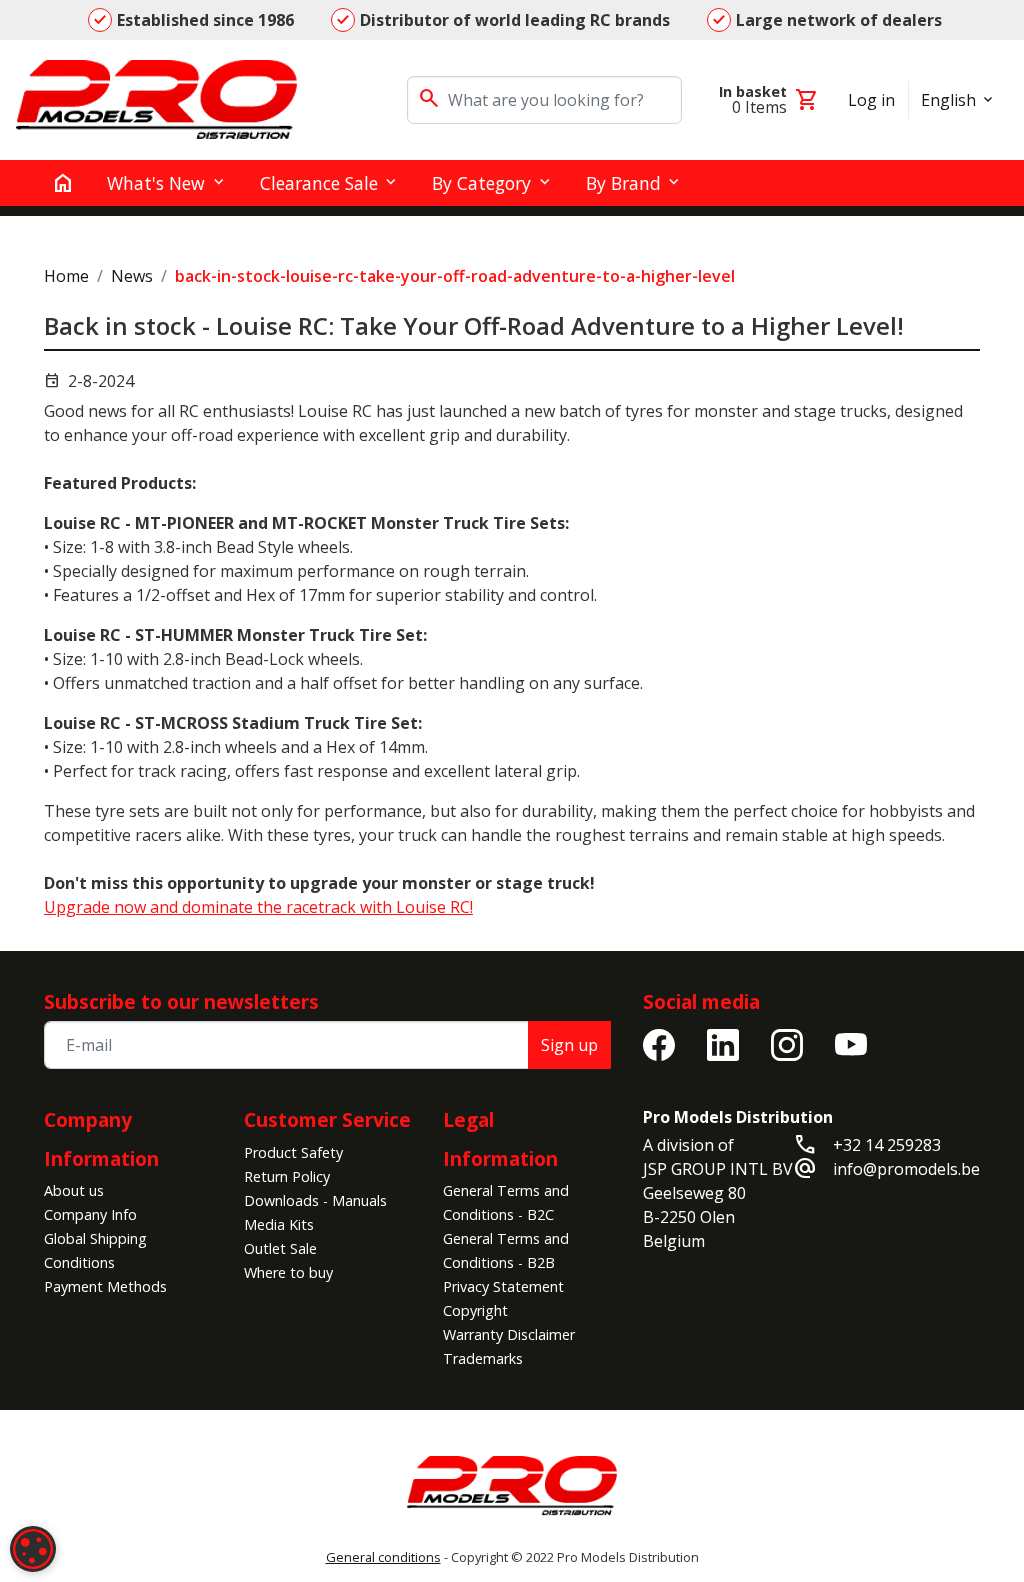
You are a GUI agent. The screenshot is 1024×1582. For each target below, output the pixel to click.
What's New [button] (156, 183)
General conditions (383, 1557)
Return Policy (287, 1176)
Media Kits (279, 1224)
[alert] (33, 1549)
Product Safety (293, 1152)
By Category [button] (481, 183)
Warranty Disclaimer (509, 1334)
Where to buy (288, 1272)
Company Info (90, 1214)
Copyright (475, 1310)
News (132, 276)
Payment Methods (105, 1286)
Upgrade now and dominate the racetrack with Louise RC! (258, 907)
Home (66, 276)
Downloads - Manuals (315, 1200)
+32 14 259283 (887, 1145)
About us (74, 1190)
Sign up (569, 1045)
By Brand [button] (623, 183)
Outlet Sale (280, 1248)
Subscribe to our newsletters (181, 1001)
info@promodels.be (906, 1169)
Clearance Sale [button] (319, 183)
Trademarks (483, 1358)
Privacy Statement (503, 1286)
